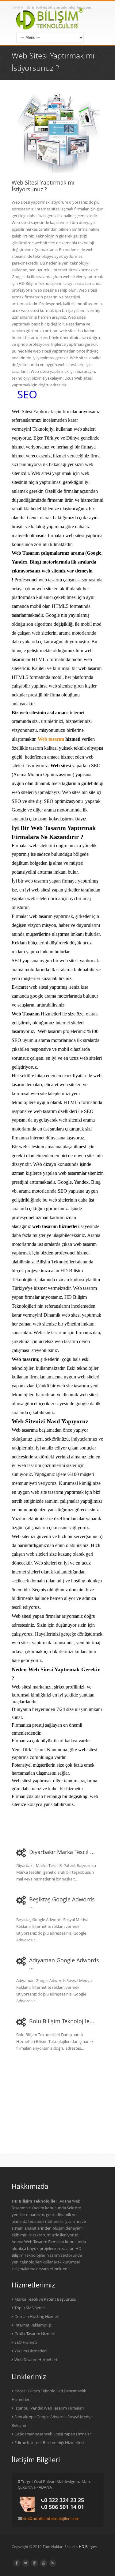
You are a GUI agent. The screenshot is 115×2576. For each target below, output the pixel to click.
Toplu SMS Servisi (30, 2308)
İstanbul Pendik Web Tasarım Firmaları (49, 2408)
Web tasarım (51, 739)
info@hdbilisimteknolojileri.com (51, 2518)
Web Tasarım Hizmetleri (36, 2359)
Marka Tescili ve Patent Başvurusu (45, 2299)
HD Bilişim (88, 2547)
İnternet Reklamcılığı (33, 2325)
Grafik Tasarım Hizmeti (35, 2334)
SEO (27, 394)
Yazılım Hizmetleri (31, 2351)
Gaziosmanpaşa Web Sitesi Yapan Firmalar (53, 2434)
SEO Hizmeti (26, 2342)
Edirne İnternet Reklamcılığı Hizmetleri (49, 2442)
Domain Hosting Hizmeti (37, 2316)
